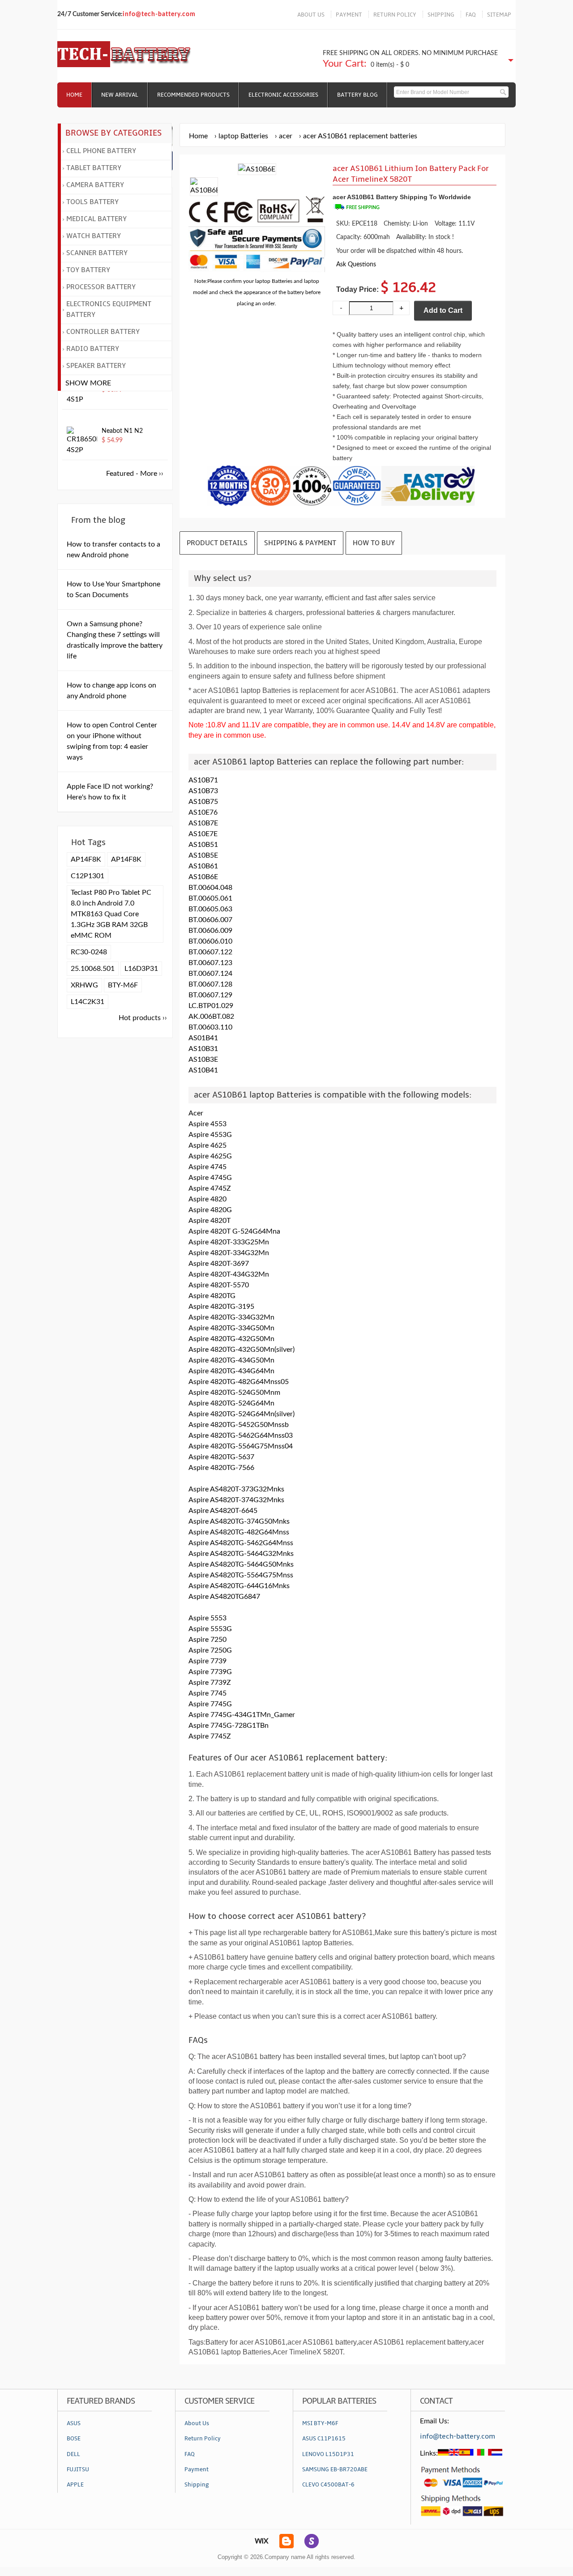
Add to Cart (443, 310)
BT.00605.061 (210, 898)
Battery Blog (357, 95)
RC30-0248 (89, 952)
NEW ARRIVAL (120, 95)
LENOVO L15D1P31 (328, 2454)
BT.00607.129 (210, 995)
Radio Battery (93, 349)
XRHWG (84, 985)
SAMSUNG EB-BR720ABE (335, 2469)
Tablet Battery (94, 168)
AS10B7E (203, 823)
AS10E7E (203, 834)
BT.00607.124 (210, 974)
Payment (197, 2469)
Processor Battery (101, 287)
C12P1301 (88, 876)
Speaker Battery (96, 366)
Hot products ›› (143, 1018)
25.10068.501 (93, 969)
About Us (197, 2423)
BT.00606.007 (210, 920)
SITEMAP (499, 15)
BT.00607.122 (210, 952)
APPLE (75, 2485)
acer (286, 136)
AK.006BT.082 (211, 1017)
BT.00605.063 (210, 909)
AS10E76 (203, 812)
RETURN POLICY (395, 15)
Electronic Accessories (283, 95)
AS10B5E (203, 855)
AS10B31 (203, 1049)
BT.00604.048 (210, 888)
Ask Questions (356, 264)
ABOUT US (311, 15)
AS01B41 (203, 1038)
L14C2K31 (88, 1002)
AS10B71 (203, 780)
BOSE (74, 2439)
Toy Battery (88, 270)
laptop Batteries (243, 136)
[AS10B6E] (204, 190)
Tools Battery (92, 202)
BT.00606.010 (210, 941)
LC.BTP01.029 (211, 1006)
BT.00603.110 (210, 1027)
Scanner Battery (97, 253)
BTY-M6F (123, 985)
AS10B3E (203, 1059)
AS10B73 (203, 791)
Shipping (197, 2485)
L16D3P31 (141, 969)
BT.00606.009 (210, 931)
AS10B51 (203, 845)
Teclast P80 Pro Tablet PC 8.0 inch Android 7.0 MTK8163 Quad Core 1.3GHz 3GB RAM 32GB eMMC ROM (111, 914)
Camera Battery (95, 185)
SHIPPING (441, 15)
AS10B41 (203, 1070)
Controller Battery (103, 332)
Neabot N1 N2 (122, 431)
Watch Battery (94, 236)
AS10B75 (203, 802)
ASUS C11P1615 (324, 2439)
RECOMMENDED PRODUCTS (193, 95)
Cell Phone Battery (101, 151)
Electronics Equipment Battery (109, 309)
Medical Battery (96, 219)
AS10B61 (203, 866)
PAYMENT (349, 15)
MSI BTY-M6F (320, 2423)
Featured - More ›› (135, 474)
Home (74, 95)
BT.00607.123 (210, 963)
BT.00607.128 (210, 984)
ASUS (74, 2423)
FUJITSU (78, 2469)
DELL (73, 2454)
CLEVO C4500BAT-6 (328, 2485)
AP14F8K (86, 859)
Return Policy (203, 2439)
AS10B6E (203, 877)
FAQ (471, 15)
